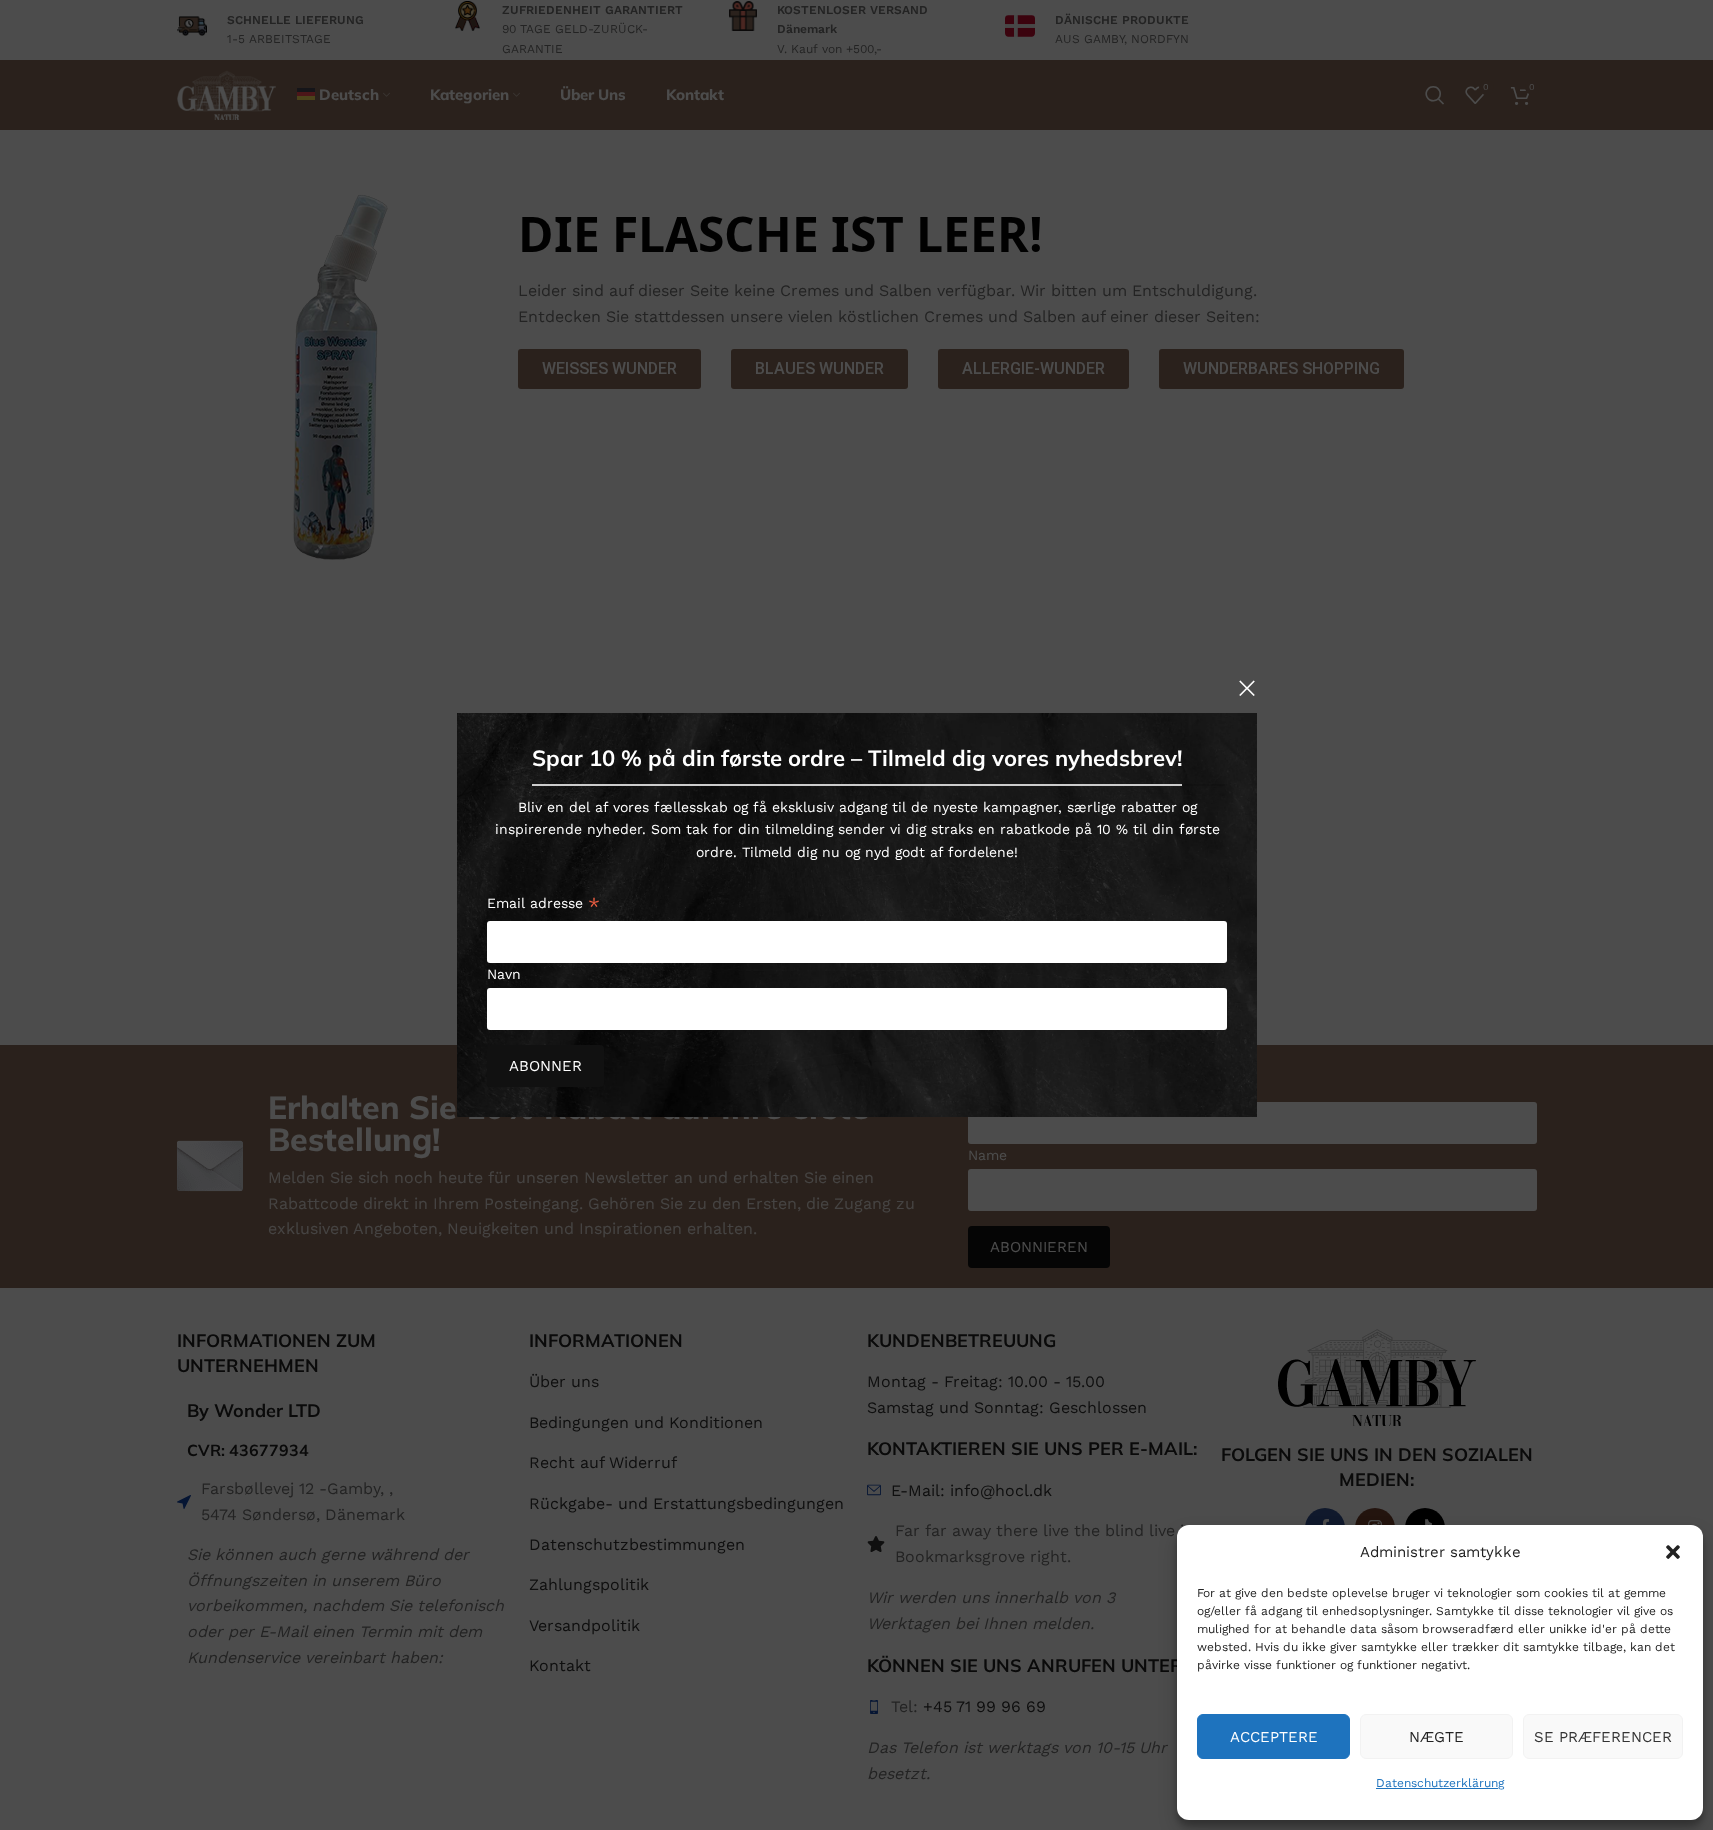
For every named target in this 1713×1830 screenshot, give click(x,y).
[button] (1673, 1552)
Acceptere (1274, 1737)
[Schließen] (1247, 688)
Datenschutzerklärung (1440, 1783)
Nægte (1436, 1737)
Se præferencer (1603, 1737)
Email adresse (543, 905)
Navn (504, 974)
